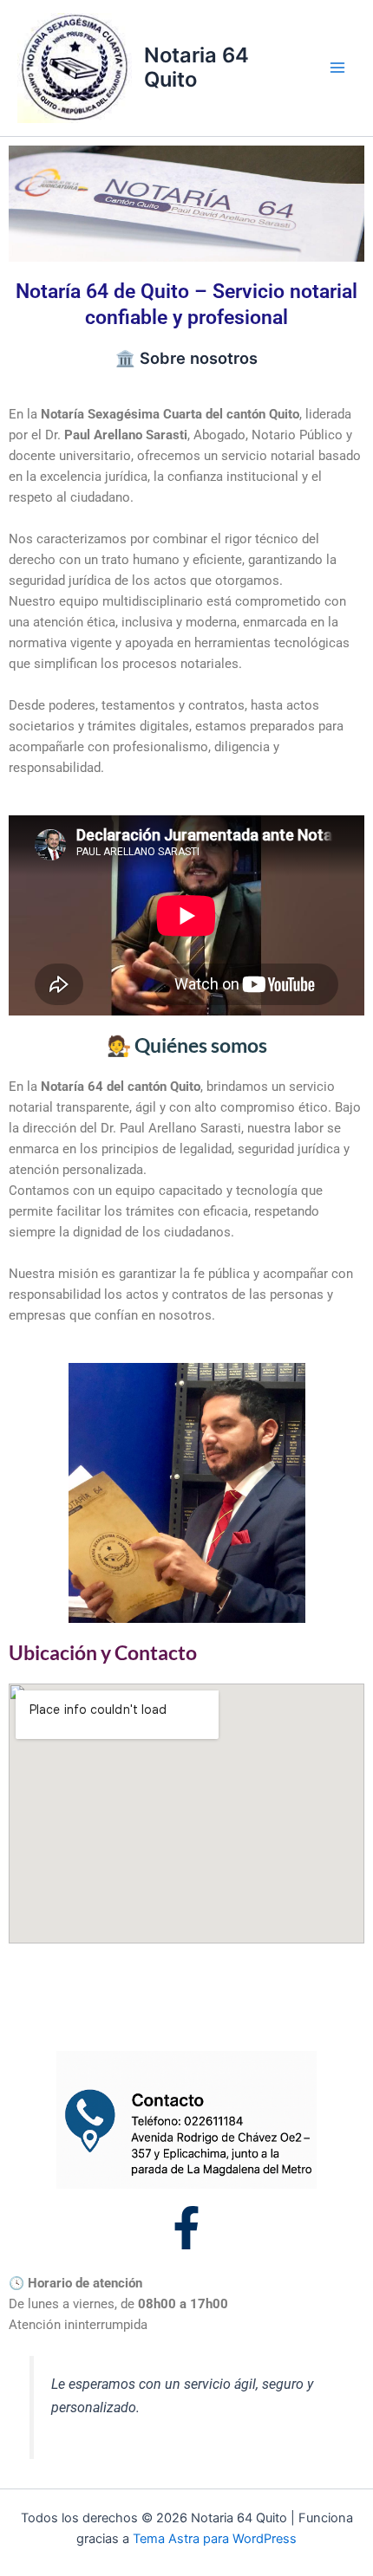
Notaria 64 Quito (196, 67)
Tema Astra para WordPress (215, 2539)
